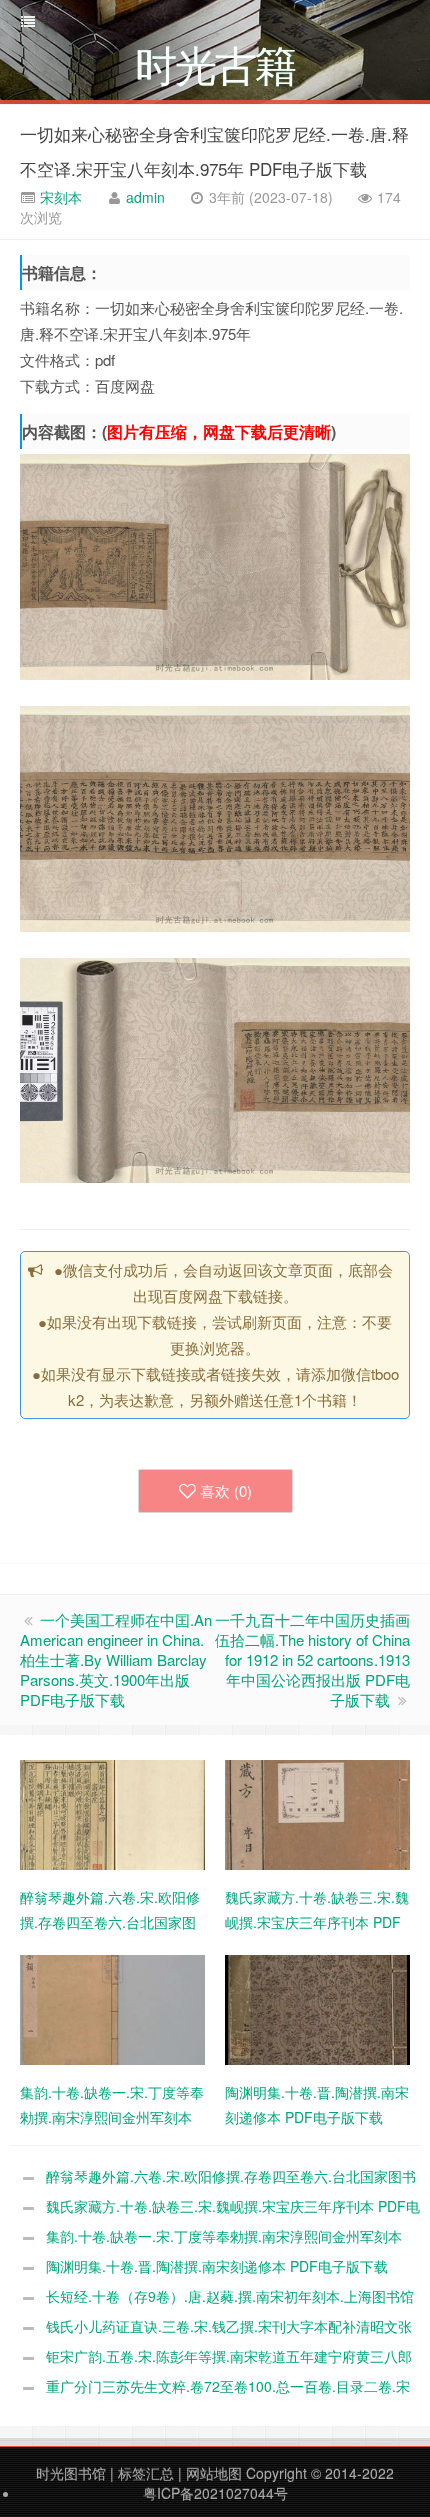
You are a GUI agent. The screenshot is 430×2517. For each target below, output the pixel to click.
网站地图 (214, 2473)
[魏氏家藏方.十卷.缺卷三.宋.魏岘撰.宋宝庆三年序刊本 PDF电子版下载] (317, 1813)
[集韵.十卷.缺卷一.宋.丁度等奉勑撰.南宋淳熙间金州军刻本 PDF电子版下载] (112, 2008)
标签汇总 (146, 2473)
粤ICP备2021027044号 (215, 2493)
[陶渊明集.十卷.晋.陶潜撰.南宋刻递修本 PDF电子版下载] (317, 2008)
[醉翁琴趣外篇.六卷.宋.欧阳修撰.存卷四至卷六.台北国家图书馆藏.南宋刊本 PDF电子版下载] (112, 1813)
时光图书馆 (71, 2473)
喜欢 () (226, 1490)
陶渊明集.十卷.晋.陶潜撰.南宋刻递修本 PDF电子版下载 (217, 2266)
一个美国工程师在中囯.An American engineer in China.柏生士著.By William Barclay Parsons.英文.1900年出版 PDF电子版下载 (116, 1659)
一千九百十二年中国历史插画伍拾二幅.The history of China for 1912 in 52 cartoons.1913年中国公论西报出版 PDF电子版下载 (312, 1659)
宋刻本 (59, 197)
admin (145, 197)
